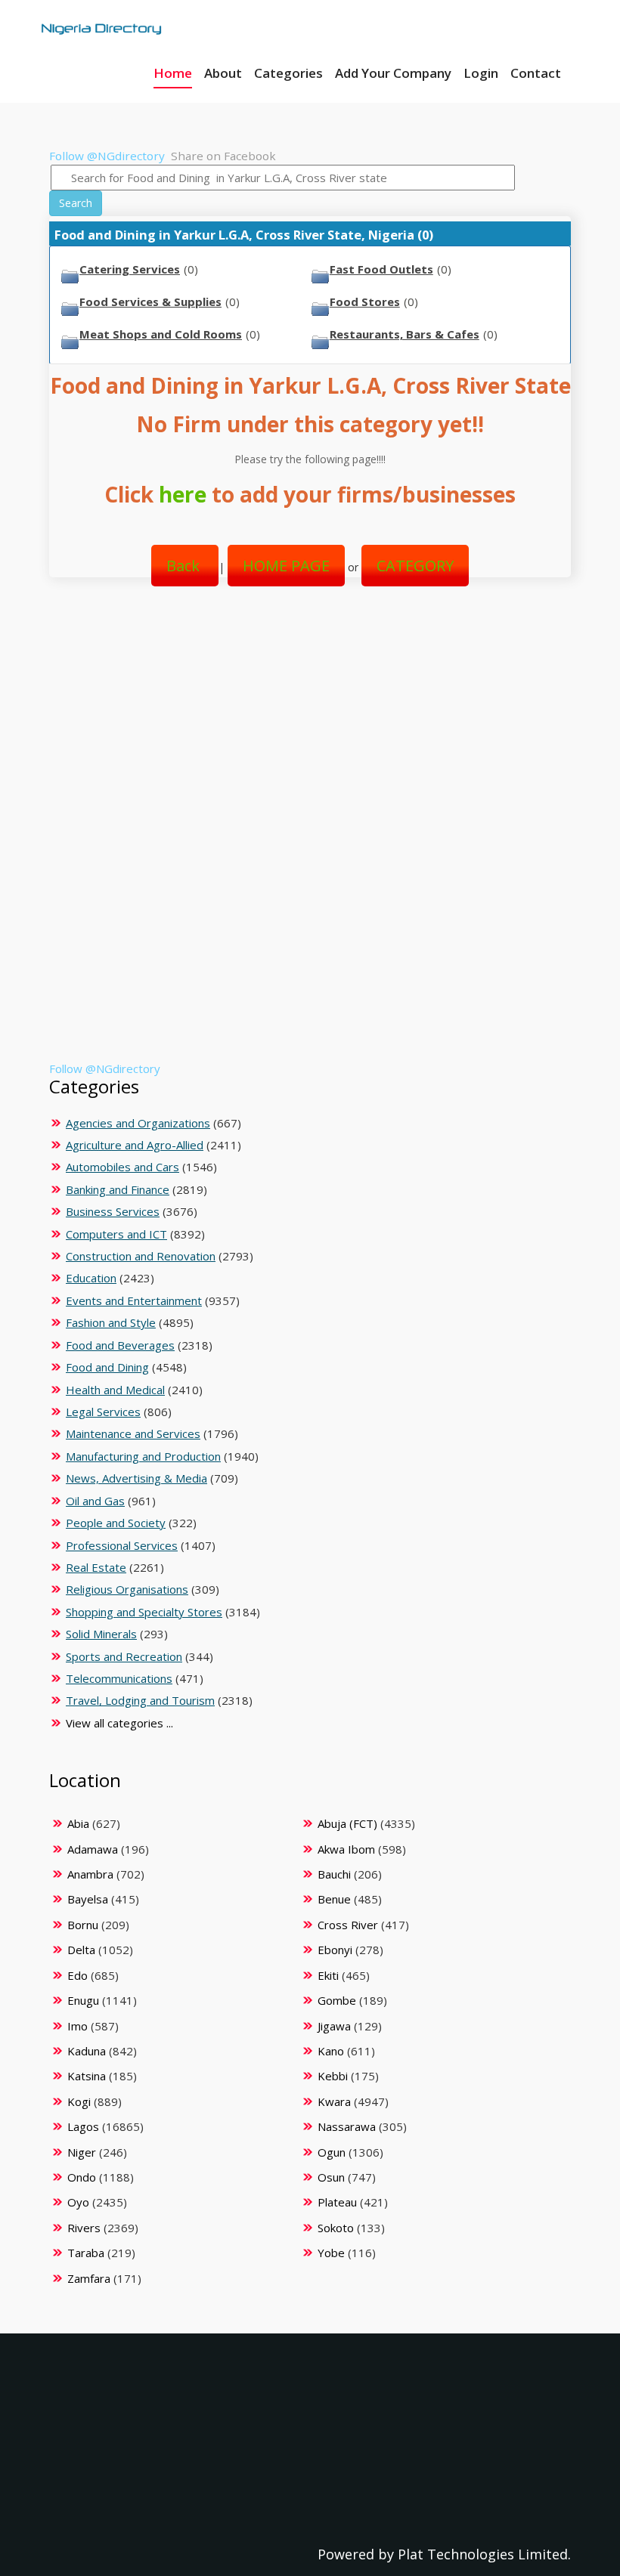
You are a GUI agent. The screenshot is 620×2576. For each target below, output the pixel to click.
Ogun (332, 2152)
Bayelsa (88, 1899)
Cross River (348, 1925)
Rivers (84, 2228)
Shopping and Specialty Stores (144, 1612)
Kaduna (87, 2051)
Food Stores (365, 302)
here (183, 494)
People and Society (116, 1523)
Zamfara (89, 2278)
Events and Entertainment (134, 1300)
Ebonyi (335, 1950)
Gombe (337, 2000)
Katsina (87, 2076)
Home (173, 73)
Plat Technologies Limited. (484, 2554)
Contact (536, 73)
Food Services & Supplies (150, 302)
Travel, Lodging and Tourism (140, 1700)
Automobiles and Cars (122, 1167)
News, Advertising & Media (136, 1478)
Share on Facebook (223, 156)
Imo (77, 2026)
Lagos (83, 2126)
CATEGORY (415, 566)
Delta (81, 1950)
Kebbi (333, 2076)
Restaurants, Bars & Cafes (405, 334)
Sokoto (336, 2228)
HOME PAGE (286, 566)
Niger (82, 2152)
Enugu (83, 2000)
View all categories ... (119, 1723)
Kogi (79, 2101)
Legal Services (103, 1412)
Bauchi (334, 1874)
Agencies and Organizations (138, 1123)
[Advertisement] (305, 721)
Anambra (90, 1874)
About (223, 73)
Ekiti (328, 1975)
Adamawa (93, 1849)
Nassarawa (347, 2126)
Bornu (83, 1925)
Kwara (334, 2101)
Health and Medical (115, 1390)
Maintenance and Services (133, 1433)
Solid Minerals (101, 1634)
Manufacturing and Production (143, 1456)
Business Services (113, 1211)
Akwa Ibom (346, 1849)
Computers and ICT (116, 1234)
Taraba (86, 2253)
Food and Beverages (120, 1345)
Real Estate (96, 1567)
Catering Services (130, 269)
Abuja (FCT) (347, 1823)
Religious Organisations (127, 1589)
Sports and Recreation (124, 1656)
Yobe (331, 2253)
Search (76, 203)
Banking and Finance (118, 1189)
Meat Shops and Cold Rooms (161, 334)
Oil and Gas (95, 1501)
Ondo (82, 2177)
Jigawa (334, 2026)
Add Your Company (393, 73)
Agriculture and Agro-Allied (135, 1145)
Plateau (337, 2202)
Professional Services (122, 1545)
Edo (77, 1975)
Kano (331, 2051)
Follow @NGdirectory (107, 156)
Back (185, 566)
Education (91, 1278)
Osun (331, 2177)
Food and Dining (107, 1367)
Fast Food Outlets (381, 269)
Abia (78, 1823)
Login (481, 73)
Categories (288, 73)
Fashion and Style (111, 1322)
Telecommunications (119, 1678)
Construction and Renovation (141, 1256)
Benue (334, 1899)
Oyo (78, 2202)
